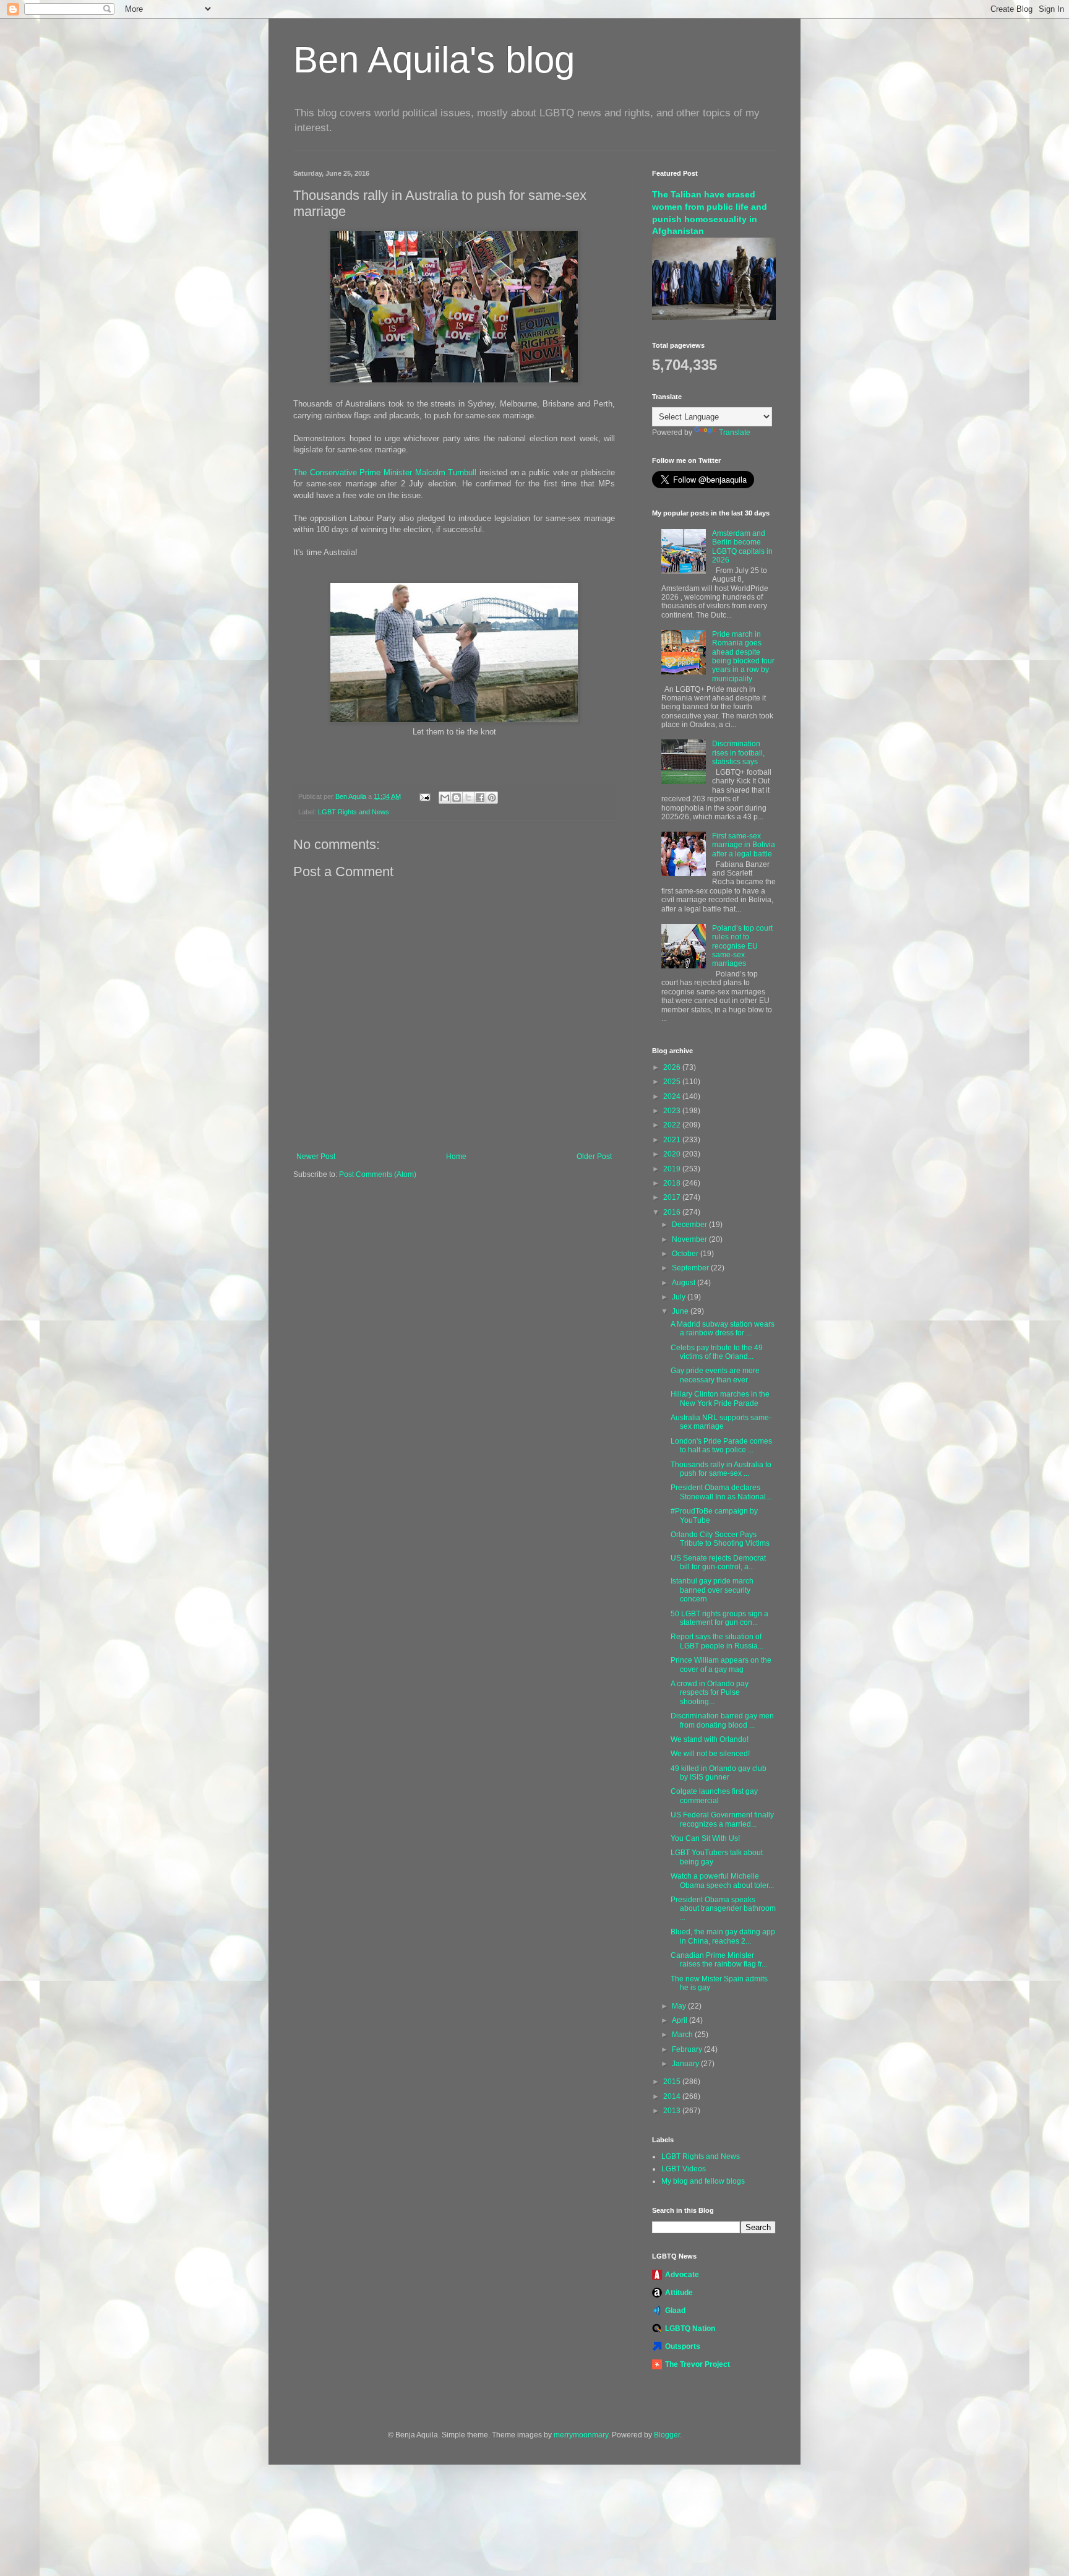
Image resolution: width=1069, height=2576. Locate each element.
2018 (673, 1183)
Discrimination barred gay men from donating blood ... (722, 1720)
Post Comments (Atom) (378, 1174)
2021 (673, 1140)
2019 (673, 1169)
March (683, 2035)
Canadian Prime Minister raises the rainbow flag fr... (719, 1960)
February (688, 2049)
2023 (673, 1111)
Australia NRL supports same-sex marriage (721, 1422)
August (685, 1283)
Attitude (679, 2293)
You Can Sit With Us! (705, 1838)
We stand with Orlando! (710, 1739)
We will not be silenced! (710, 1754)
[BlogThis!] (457, 798)
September (691, 1268)
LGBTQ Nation (690, 2328)
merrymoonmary (581, 2435)
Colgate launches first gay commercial (714, 1796)
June (681, 1311)
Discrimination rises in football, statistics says (738, 753)
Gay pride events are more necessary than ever (715, 1375)
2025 (673, 1082)
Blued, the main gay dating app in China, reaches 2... (723, 1936)
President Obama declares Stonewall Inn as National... (721, 1492)
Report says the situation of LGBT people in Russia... (717, 1641)
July (680, 1297)
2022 (673, 1125)
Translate (735, 433)
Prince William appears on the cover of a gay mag (721, 1665)
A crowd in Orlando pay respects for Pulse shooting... (710, 1693)
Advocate (682, 2275)
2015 (673, 2082)
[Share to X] (468, 798)
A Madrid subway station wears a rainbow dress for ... (723, 1329)
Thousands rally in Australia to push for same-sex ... (721, 1469)
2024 (673, 1096)
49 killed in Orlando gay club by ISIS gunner (719, 1773)
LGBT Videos (684, 2169)
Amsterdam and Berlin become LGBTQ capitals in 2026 (742, 547)
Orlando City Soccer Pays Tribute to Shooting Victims (720, 1539)
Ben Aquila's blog (434, 60)
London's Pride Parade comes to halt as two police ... (721, 1445)
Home (456, 1157)
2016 (673, 1212)
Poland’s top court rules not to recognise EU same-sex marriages (742, 946)
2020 (673, 1154)
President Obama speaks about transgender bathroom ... (723, 1909)
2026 (673, 1067)
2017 (673, 1197)
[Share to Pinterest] (492, 798)
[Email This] (445, 798)
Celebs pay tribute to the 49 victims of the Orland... (717, 1352)
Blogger (667, 2435)
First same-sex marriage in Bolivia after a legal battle (744, 845)
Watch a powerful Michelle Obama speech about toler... (722, 1880)
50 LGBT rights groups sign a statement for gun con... (719, 1618)
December (690, 1225)
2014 (673, 2096)
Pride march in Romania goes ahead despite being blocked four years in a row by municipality (743, 657)
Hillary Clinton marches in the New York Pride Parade (720, 1398)
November (690, 1239)
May (680, 2006)
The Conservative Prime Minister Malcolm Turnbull (385, 472)
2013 (673, 2111)
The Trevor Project (698, 2364)
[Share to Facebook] (480, 798)
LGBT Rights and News (354, 812)
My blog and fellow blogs (703, 2181)
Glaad (675, 2311)
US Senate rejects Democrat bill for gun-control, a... (718, 1562)
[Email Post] (424, 796)
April (680, 2020)
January (686, 2064)
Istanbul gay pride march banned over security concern (712, 1590)
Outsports (683, 2346)
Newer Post (316, 1157)
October (686, 1254)
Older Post (594, 1157)
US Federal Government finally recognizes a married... (722, 1819)
